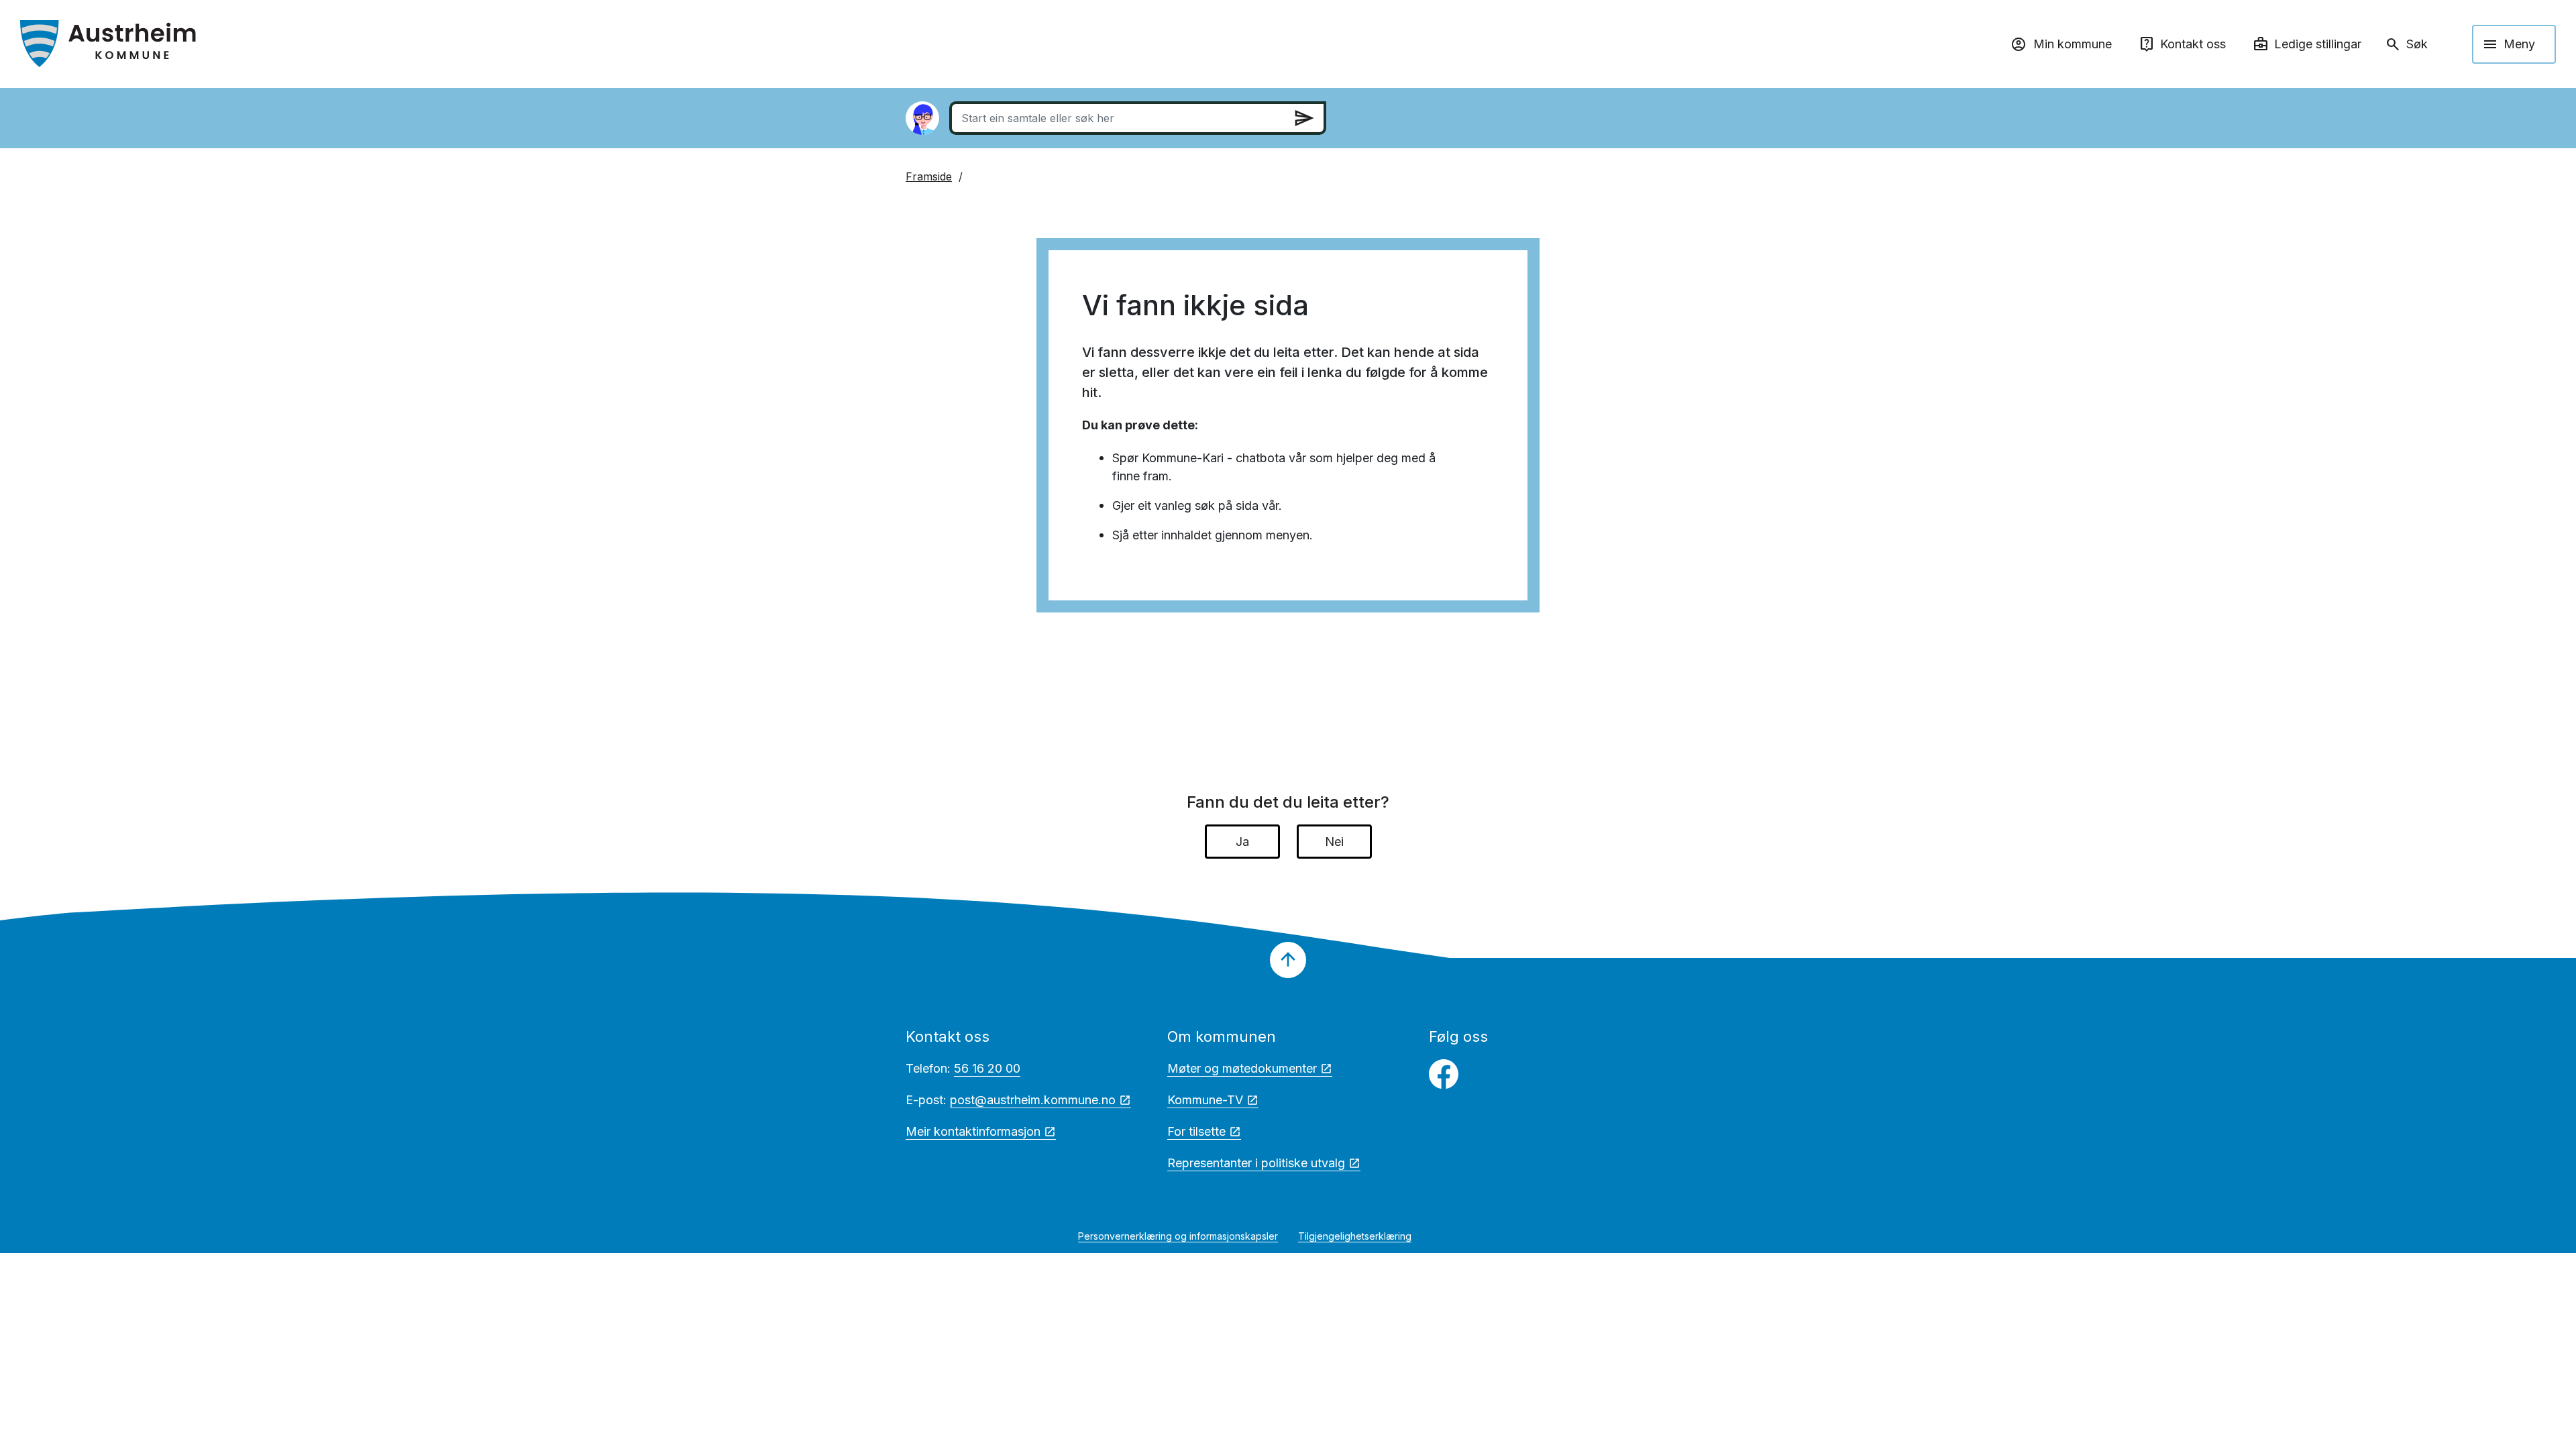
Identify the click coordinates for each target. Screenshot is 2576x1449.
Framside (929, 176)
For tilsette (1196, 1131)
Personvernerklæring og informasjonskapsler (1178, 1236)
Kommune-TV (1205, 1100)
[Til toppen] (1288, 960)
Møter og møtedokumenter (1242, 1068)
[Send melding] (1304, 118)
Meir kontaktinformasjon (973, 1131)
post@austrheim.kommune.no (1033, 1100)
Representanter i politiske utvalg (1256, 1163)
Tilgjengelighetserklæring (1355, 1236)
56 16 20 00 (987, 1068)
